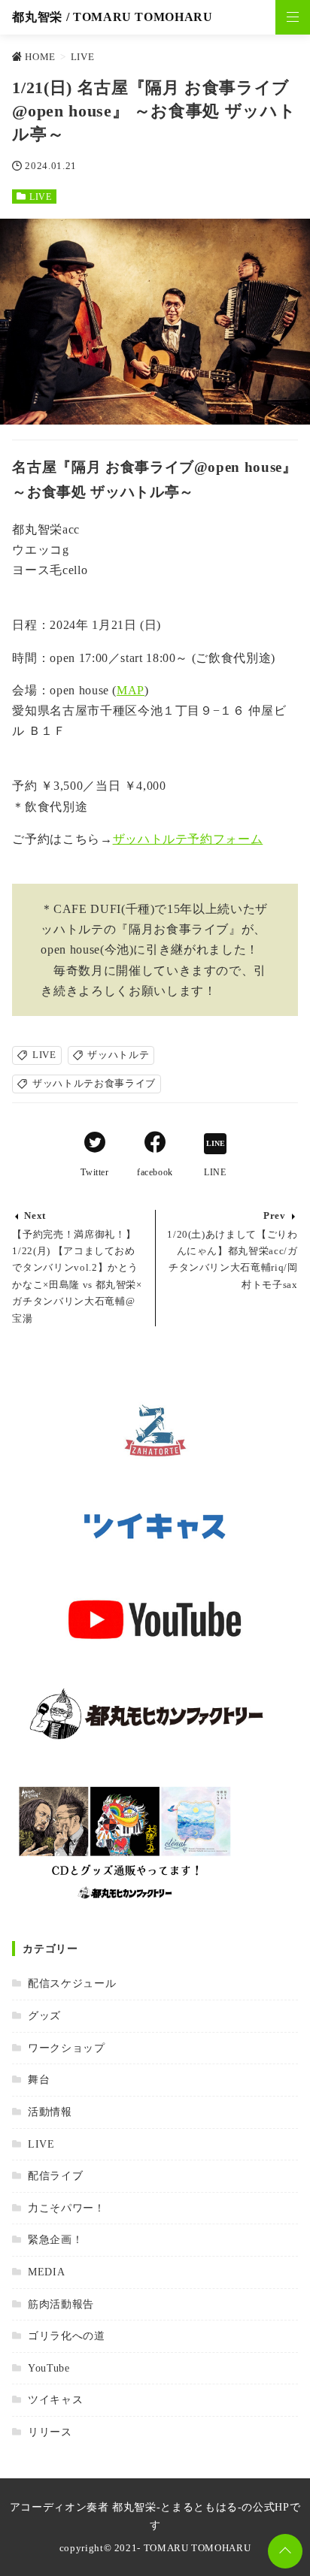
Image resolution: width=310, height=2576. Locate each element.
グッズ (44, 2015)
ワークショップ (66, 2048)
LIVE (41, 197)
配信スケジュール (72, 1983)
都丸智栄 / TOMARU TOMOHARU (112, 17)
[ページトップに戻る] (285, 2551)
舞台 (39, 2079)
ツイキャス (55, 2399)
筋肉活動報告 (61, 2304)
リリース (50, 2432)
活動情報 (50, 2112)
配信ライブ (55, 2175)
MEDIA (46, 2272)
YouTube (49, 2368)
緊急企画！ (55, 2239)
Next (35, 1216)
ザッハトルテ (118, 1055)
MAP (131, 690)
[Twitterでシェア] (95, 1144)
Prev (275, 1216)
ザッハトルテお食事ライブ (94, 1084)
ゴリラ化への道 (66, 2336)
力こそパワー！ (66, 2208)
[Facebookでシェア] (155, 1144)
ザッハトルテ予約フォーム (188, 839)
